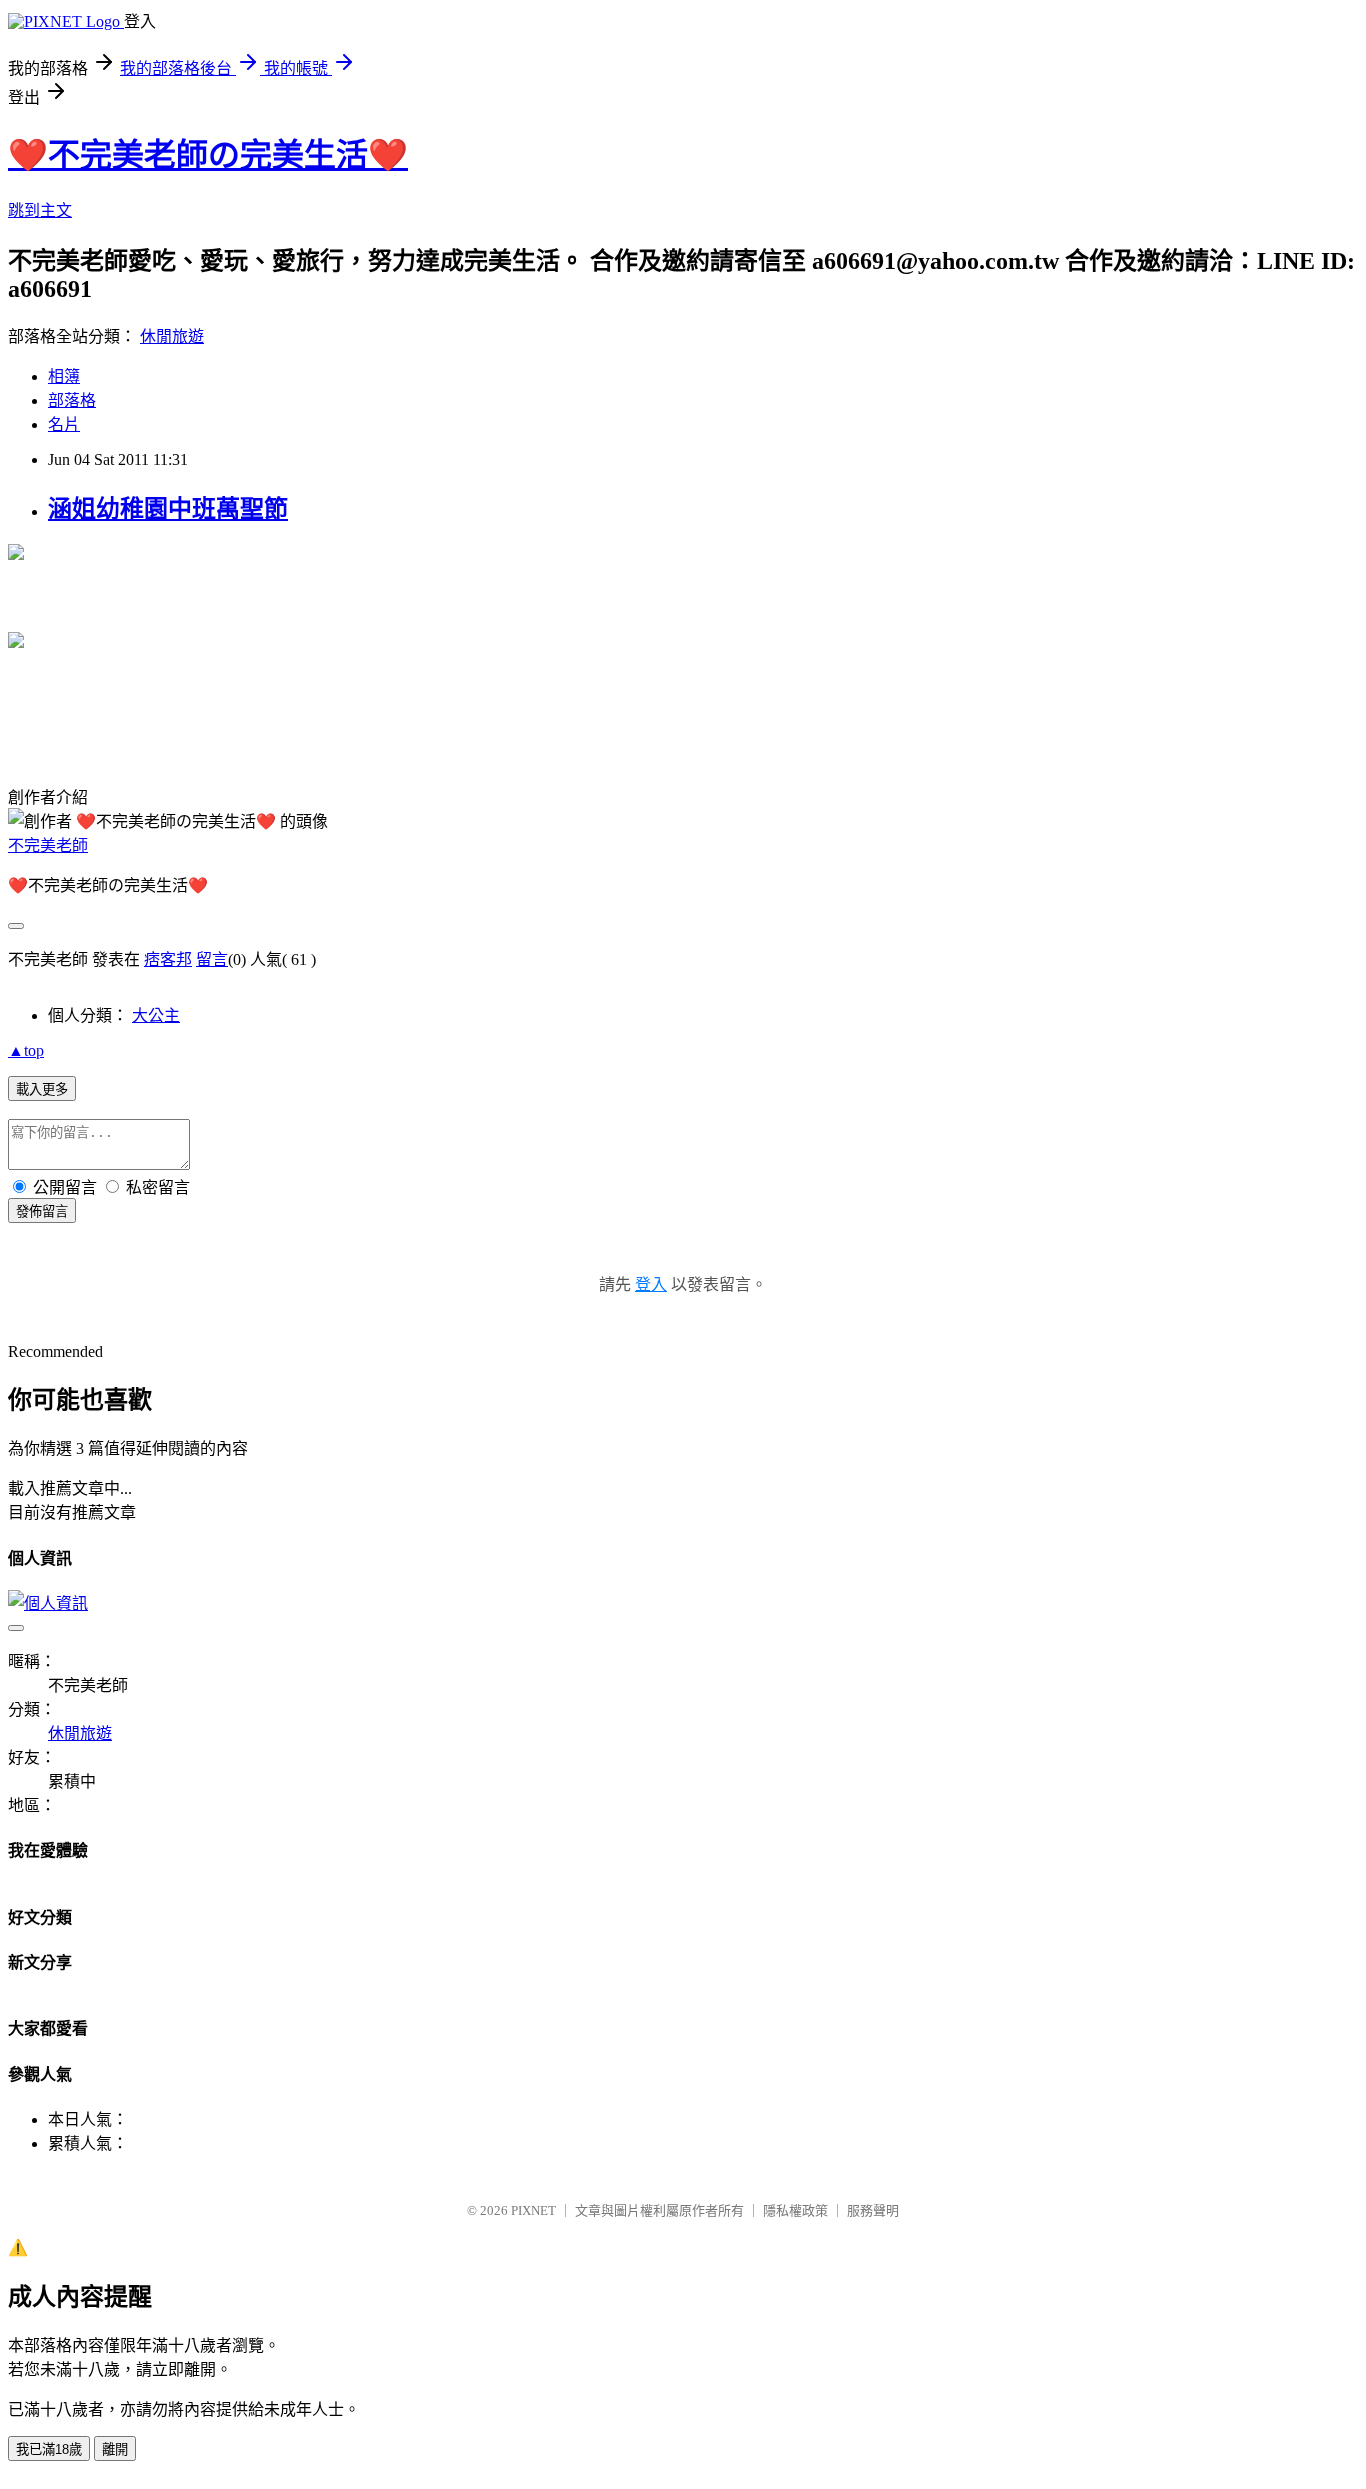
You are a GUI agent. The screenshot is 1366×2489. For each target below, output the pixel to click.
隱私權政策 (795, 2210)
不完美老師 (48, 845)
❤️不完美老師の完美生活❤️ (208, 155)
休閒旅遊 (172, 336)
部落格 (72, 400)
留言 (212, 959)
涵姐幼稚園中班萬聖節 (168, 509)
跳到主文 (40, 210)
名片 (64, 424)
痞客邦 (168, 959)
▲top (26, 1050)
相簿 (64, 376)
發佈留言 (42, 1211)
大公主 (156, 1015)
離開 (115, 2449)
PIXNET (533, 2210)
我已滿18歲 (49, 2449)
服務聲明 (873, 2210)
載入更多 (42, 1089)
